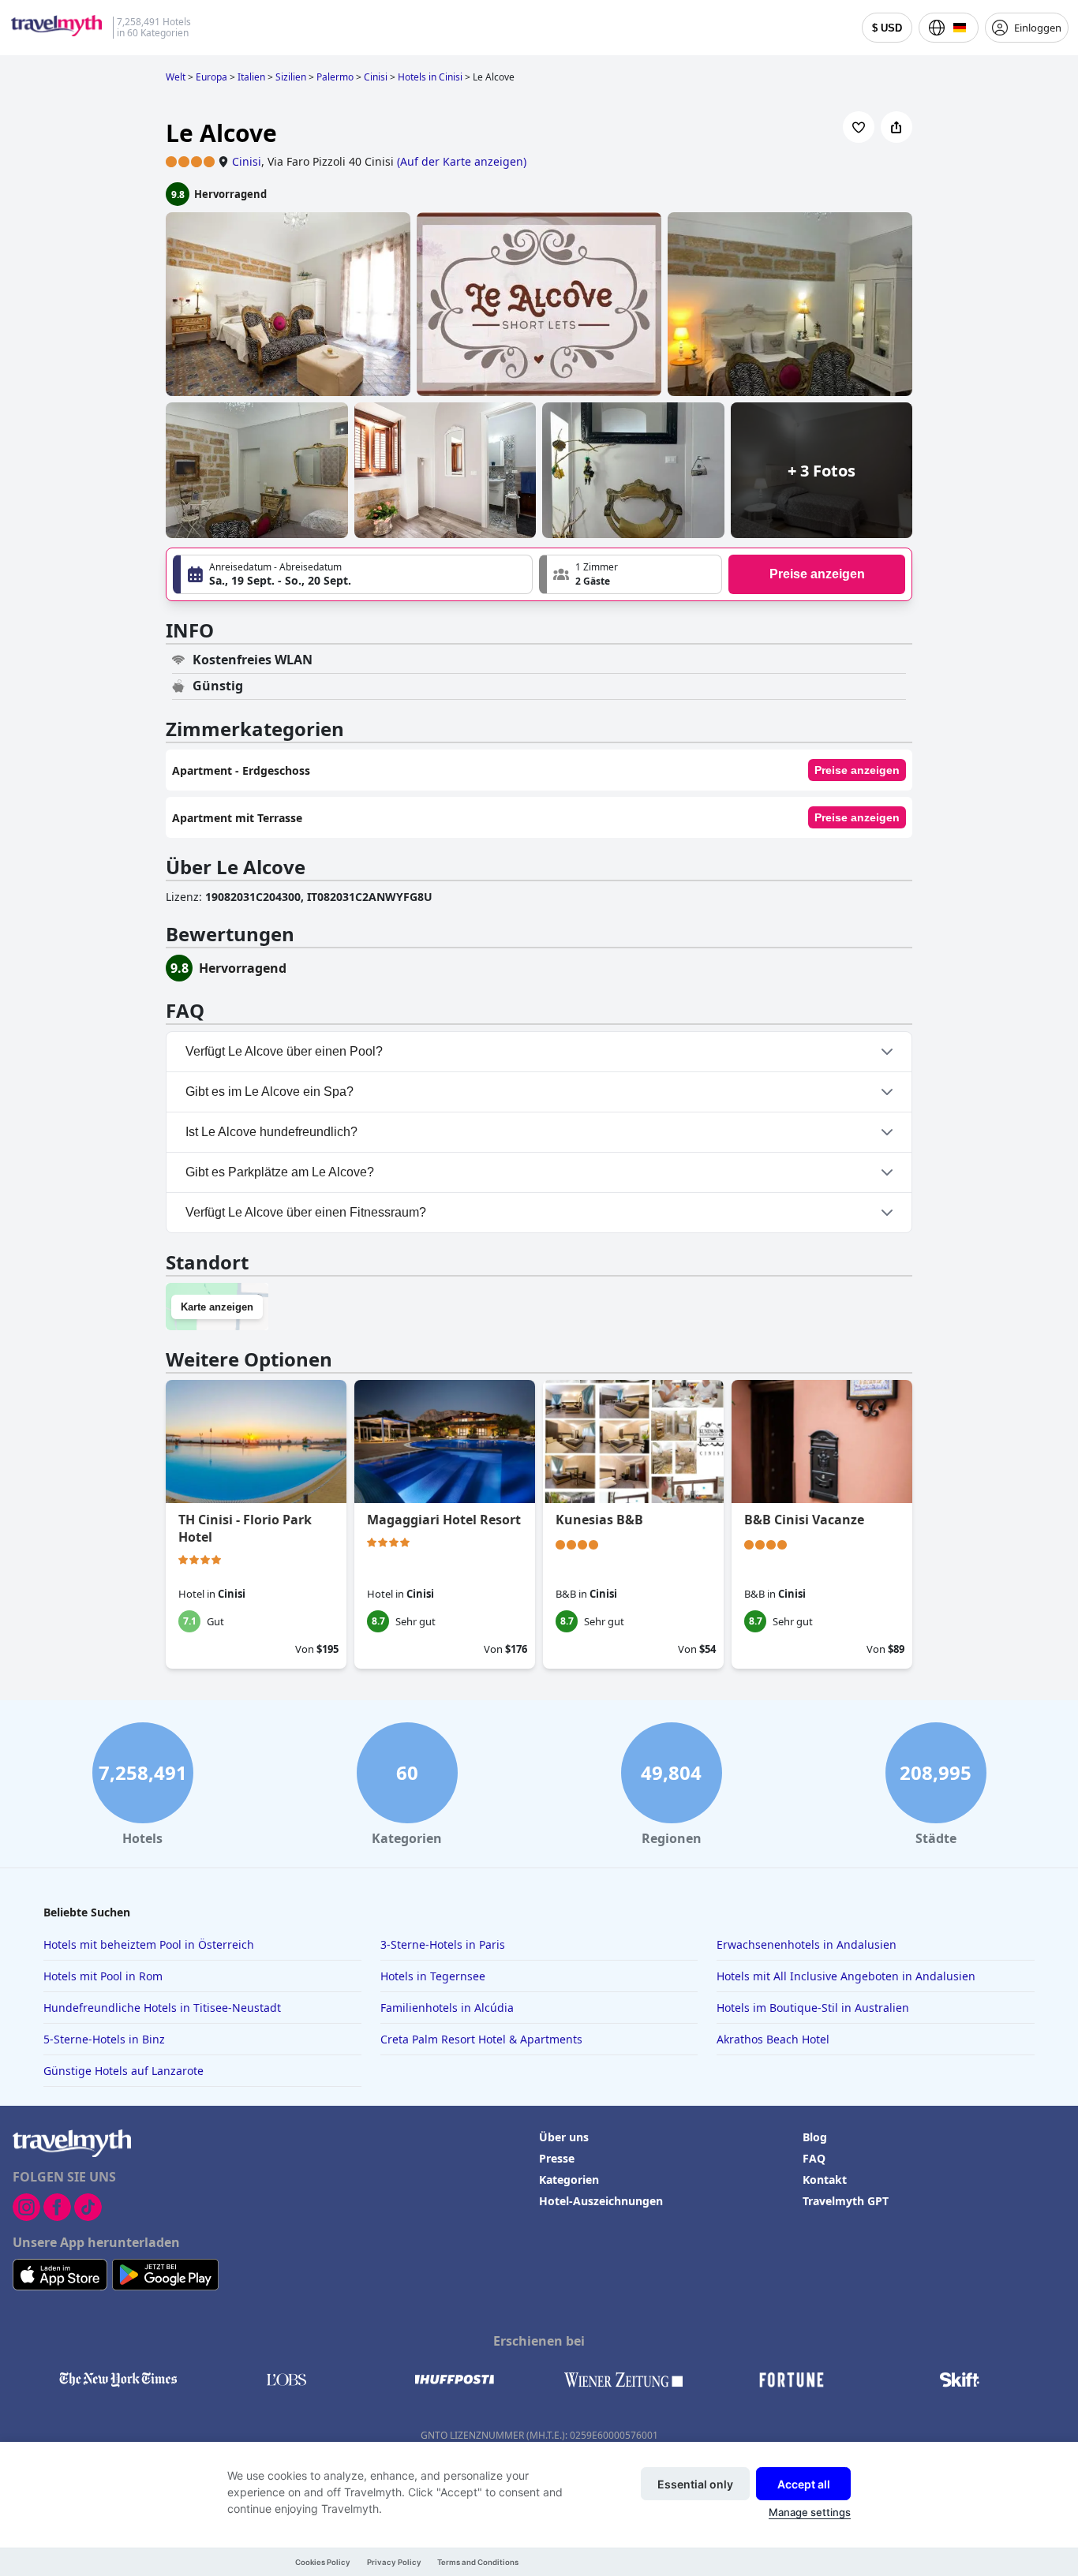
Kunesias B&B (599, 1520)
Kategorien (569, 2180)
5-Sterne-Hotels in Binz (104, 2039)
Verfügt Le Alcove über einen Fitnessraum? (306, 1212)
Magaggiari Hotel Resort (444, 1520)
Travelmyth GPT (846, 2201)
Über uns (564, 2137)
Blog (815, 2137)
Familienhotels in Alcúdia (447, 2008)
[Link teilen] (896, 127)
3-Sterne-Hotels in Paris (443, 1944)
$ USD (887, 28)
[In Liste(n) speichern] (859, 127)
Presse (557, 2158)
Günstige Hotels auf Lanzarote (124, 2071)
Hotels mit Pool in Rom (103, 1976)
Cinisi (247, 161)
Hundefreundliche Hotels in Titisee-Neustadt (162, 2008)
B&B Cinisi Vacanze (804, 1520)
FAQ (814, 2158)
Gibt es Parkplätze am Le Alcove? (280, 1172)
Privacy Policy (394, 2562)
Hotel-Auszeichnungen (601, 2201)
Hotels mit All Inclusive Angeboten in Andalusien (846, 1976)
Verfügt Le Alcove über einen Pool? (284, 1051)
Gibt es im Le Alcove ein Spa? (269, 1092)
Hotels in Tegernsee (433, 1976)
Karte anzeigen (217, 1307)
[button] (631, 574)
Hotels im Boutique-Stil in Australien (813, 2008)
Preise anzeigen (817, 574)
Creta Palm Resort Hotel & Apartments (481, 2039)
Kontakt (825, 2180)
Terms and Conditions (478, 2562)
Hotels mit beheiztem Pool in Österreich (149, 1944)
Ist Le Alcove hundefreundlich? (271, 1132)
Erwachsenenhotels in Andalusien (807, 1944)
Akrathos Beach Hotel (773, 2039)
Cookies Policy (323, 2562)
